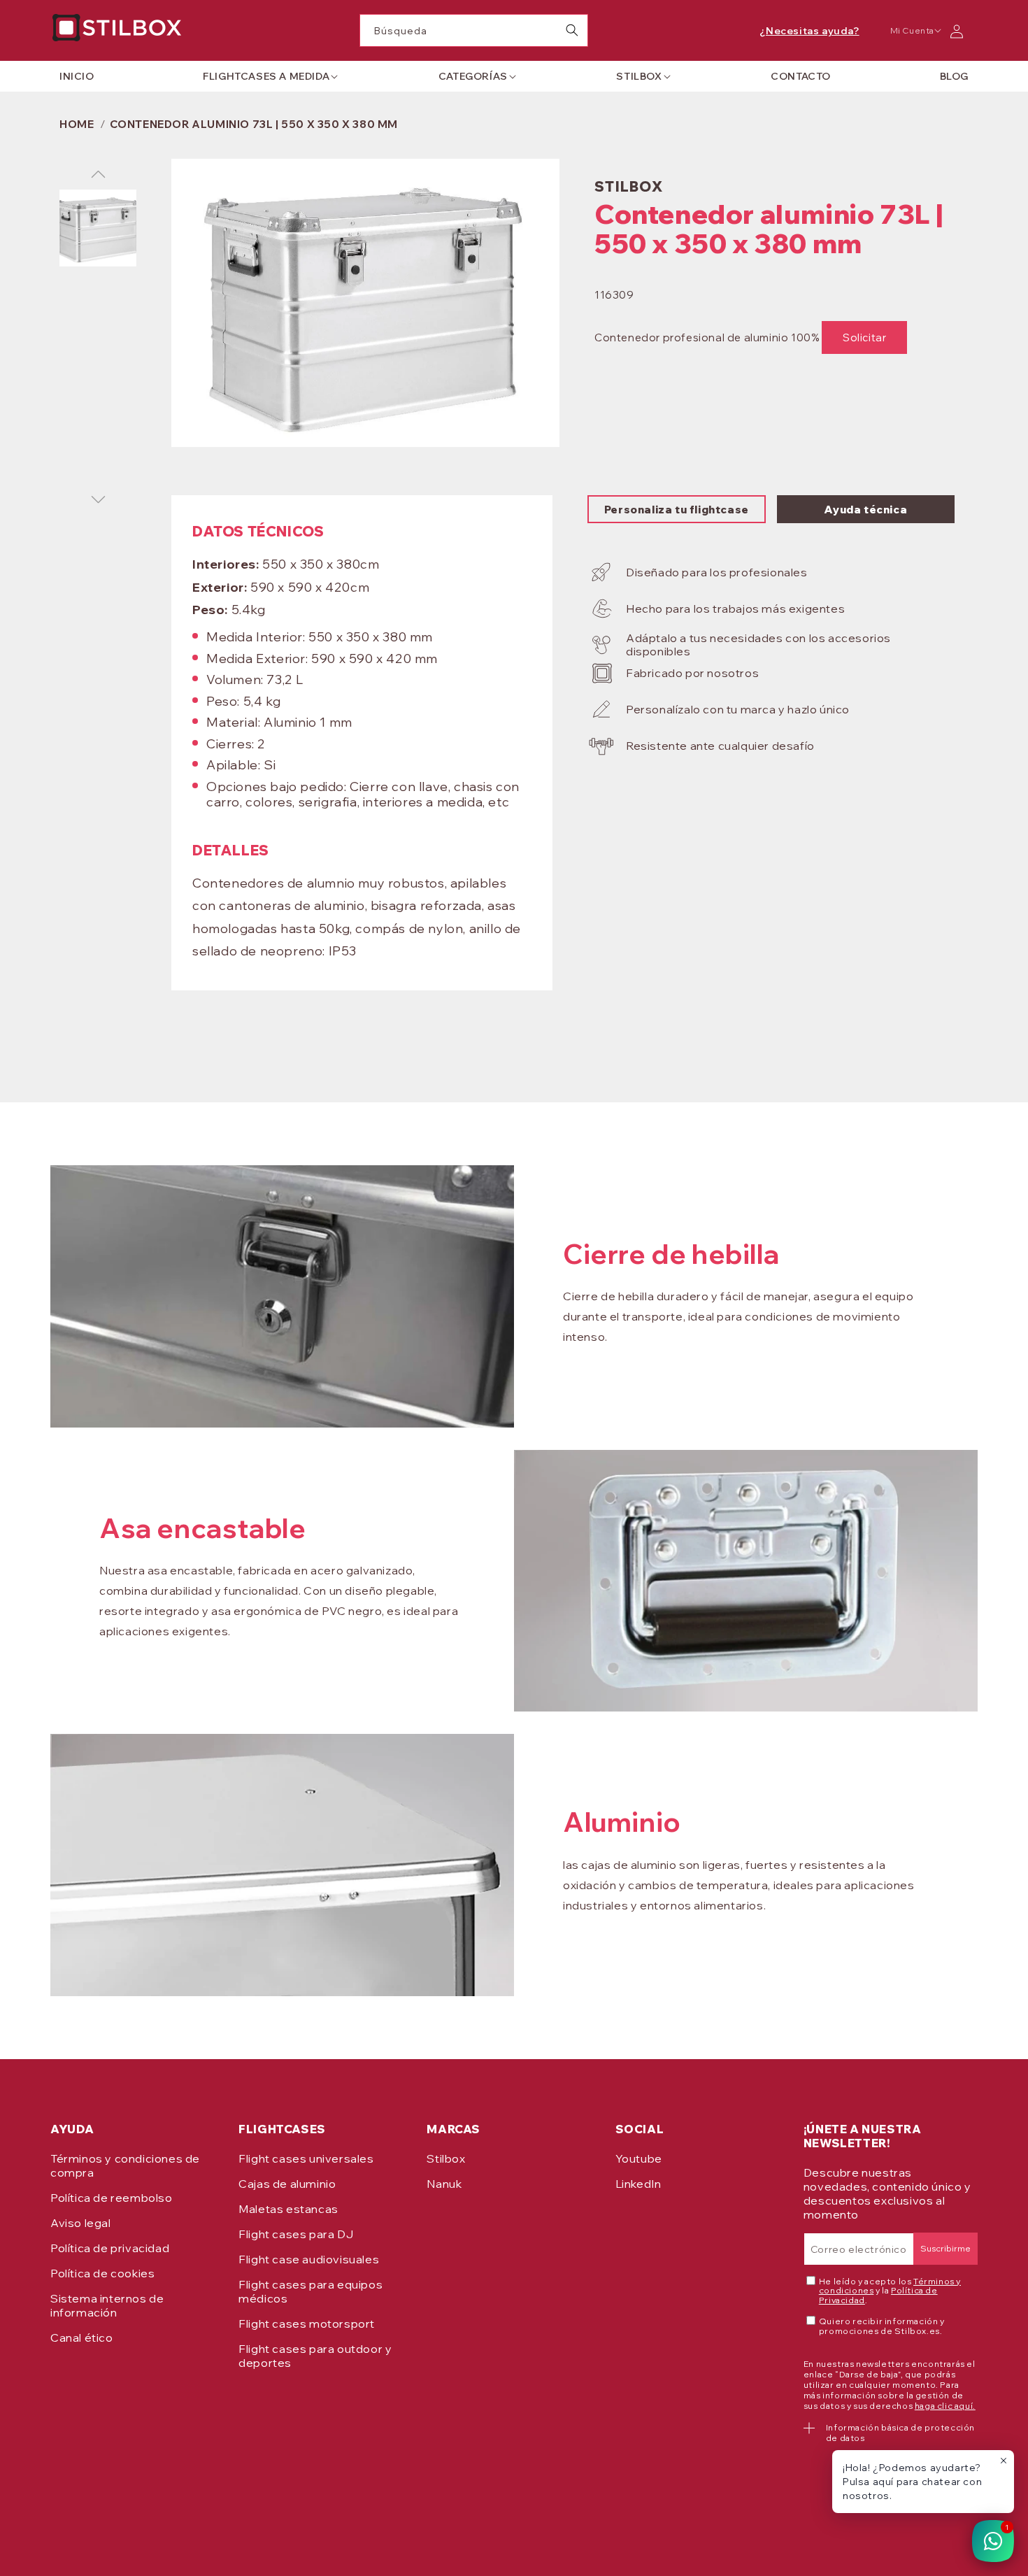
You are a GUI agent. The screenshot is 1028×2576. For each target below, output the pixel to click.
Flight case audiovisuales (309, 2259)
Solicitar (864, 337)
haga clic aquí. (945, 2406)
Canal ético (82, 2337)
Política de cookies (102, 2273)
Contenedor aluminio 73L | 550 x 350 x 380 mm (254, 124)
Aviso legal (81, 2223)
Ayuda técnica (865, 510)
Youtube (639, 2158)
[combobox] (474, 30)
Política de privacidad (110, 2248)
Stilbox (446, 2158)
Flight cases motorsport (307, 2324)
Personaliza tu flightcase (677, 510)
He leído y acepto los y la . (890, 2291)
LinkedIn (638, 2184)
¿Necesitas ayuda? (809, 31)
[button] (266, 76)
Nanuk (444, 2184)
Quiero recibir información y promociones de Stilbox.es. (882, 2326)
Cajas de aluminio (287, 2184)
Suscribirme (945, 2248)
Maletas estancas (288, 2209)
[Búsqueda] (572, 30)
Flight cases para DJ (296, 2234)
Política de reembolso (112, 2198)
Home (77, 124)
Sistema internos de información (107, 2305)
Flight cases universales (306, 2158)
